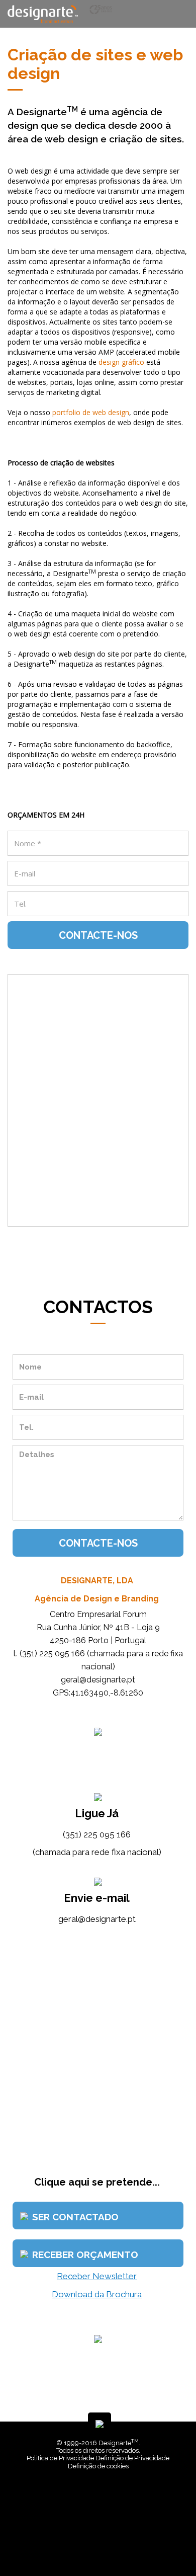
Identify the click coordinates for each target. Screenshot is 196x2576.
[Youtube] (107, 2546)
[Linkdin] (100, 2546)
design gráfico (121, 362)
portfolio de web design (91, 412)
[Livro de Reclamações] (100, 2495)
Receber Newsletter (97, 2276)
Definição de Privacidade (132, 2458)
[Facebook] (92, 2546)
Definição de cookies (98, 2466)
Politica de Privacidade (60, 2458)
